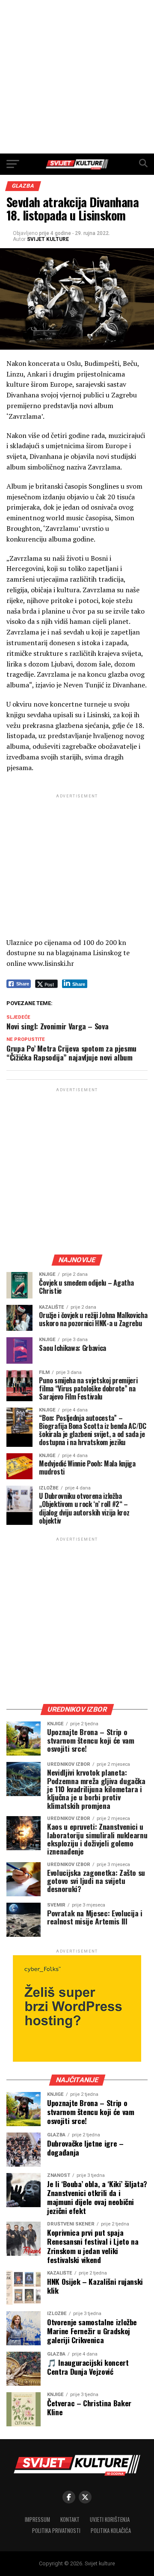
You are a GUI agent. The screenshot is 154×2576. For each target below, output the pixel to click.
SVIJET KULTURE (48, 239)
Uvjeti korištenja (110, 2519)
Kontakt (70, 2519)
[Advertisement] (77, 77)
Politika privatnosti (56, 2531)
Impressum (37, 2519)
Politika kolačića (111, 2531)
